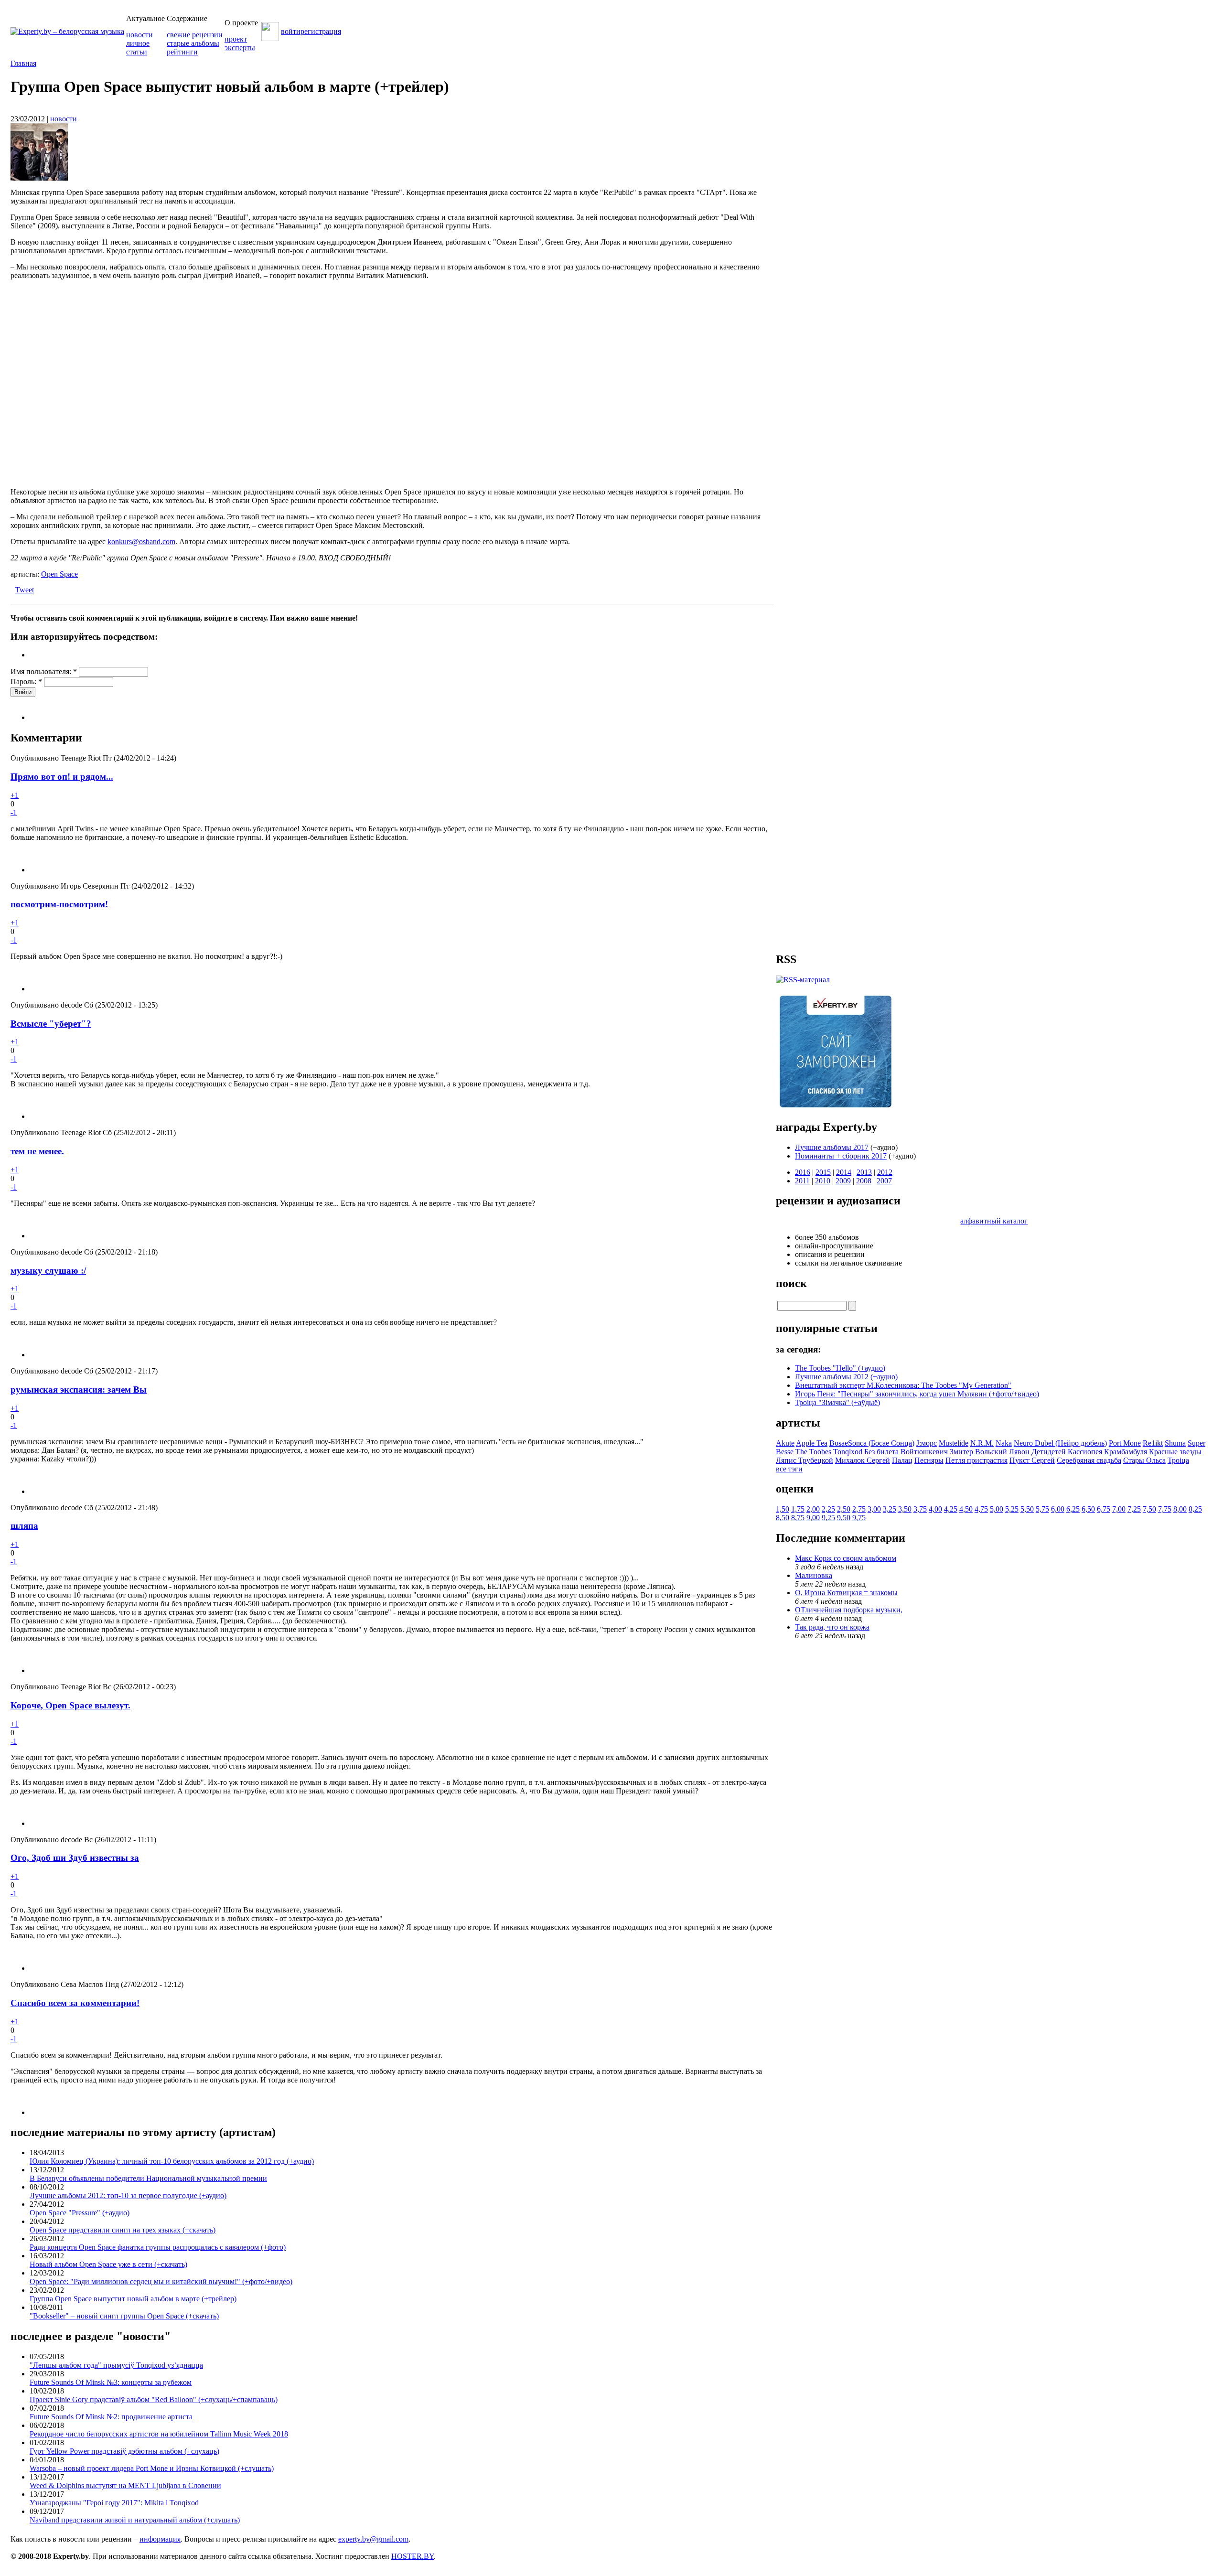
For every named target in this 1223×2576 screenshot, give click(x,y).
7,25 (1134, 1509)
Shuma (1175, 1443)
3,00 (874, 1509)
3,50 (905, 1509)
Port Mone (1125, 1443)
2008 (864, 1181)
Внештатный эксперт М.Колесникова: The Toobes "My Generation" (903, 1385)
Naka (1004, 1443)
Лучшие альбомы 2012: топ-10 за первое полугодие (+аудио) (128, 2195)
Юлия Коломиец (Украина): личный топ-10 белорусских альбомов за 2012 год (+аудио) (172, 2161)
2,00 (813, 1509)
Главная (23, 63)
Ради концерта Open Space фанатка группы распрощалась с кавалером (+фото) (158, 2247)
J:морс (927, 1443)
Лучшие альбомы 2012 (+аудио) (846, 1377)
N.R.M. (982, 1443)
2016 (803, 1172)
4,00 (935, 1509)
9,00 (813, 1518)
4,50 (966, 1509)
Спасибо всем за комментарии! (75, 2003)
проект (236, 39)
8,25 (1195, 1509)
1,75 (798, 1509)
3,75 (920, 1509)
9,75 (859, 1518)
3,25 (890, 1509)
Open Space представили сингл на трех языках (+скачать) (123, 2230)
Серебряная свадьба (1089, 1460)
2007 (884, 1181)
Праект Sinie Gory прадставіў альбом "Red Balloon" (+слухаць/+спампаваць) (154, 2399)
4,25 (951, 1509)
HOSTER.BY (413, 2556)
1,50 (783, 1509)
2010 (823, 1181)
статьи (137, 52)
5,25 (1012, 1509)
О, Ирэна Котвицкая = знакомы (846, 1593)
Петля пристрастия (976, 1460)
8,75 (798, 1518)
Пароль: (26, 682)
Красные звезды (1175, 1452)
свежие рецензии (195, 35)
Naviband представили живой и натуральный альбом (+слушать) (135, 2520)
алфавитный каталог (994, 1221)
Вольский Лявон (1002, 1452)
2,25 (828, 1509)
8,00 (1180, 1509)
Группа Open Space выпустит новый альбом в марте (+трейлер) (133, 2299)
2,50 (844, 1509)
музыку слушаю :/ (48, 1271)
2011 (802, 1181)
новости (139, 35)
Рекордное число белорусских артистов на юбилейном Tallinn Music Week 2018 (159, 2434)
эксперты (240, 48)
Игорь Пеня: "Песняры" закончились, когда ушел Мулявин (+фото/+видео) (917, 1394)
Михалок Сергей (863, 1460)
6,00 (1058, 1509)
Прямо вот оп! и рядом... (62, 777)
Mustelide (954, 1443)
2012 (885, 1172)
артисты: (26, 574)
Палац (902, 1460)
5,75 (1042, 1509)
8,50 (783, 1518)
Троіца (1178, 1460)
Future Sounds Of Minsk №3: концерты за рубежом (111, 2382)
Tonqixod (848, 1452)
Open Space (59, 574)
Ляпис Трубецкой (805, 1460)
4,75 (981, 1509)
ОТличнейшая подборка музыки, (849, 1610)
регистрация (321, 31)
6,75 (1104, 1509)
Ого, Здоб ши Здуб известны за (75, 1858)
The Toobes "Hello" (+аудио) (840, 1368)
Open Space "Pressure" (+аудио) (80, 2213)
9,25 (828, 1518)
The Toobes (813, 1452)
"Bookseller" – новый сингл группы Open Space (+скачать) (124, 2316)
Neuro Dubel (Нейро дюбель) (1060, 1443)
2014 (844, 1172)
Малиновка (814, 1575)
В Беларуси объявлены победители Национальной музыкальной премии (148, 2178)
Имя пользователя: (44, 671)
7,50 (1149, 1509)
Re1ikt (1153, 1443)
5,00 (997, 1509)
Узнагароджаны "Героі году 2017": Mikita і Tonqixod (114, 2503)
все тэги (789, 1469)
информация (160, 2539)
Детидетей (1049, 1452)
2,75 (859, 1509)
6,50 (1088, 1509)
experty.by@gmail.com (373, 2539)
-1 (14, 812)
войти (291, 31)
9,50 (844, 1518)
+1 (15, 795)
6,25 (1073, 1509)
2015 (823, 1172)
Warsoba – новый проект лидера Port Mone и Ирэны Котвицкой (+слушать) (152, 2468)
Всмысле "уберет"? (51, 1024)
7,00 (1119, 1509)
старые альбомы (193, 43)
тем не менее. (37, 1151)
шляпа (24, 1526)
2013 (864, 1172)
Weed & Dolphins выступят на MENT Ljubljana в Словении (125, 2485)
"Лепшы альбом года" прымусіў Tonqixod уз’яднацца (116, 2365)
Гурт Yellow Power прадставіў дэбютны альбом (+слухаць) (124, 2451)
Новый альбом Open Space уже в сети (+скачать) (108, 2264)
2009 (843, 1181)
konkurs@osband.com (141, 542)
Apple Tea (812, 1443)
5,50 (1027, 1509)
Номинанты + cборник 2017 (841, 1156)
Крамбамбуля (1126, 1452)
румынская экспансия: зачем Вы (79, 1390)
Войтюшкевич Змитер (937, 1452)
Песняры (929, 1460)
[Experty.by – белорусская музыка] (67, 31)
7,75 (1165, 1509)
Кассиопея (1085, 1452)
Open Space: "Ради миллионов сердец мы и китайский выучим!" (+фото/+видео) (161, 2281)
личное (138, 43)
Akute (785, 1443)
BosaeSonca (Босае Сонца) (872, 1443)
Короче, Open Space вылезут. (70, 1705)
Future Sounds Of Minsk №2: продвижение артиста (111, 2417)
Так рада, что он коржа (832, 1627)
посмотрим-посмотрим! (59, 904)
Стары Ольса (1144, 1460)
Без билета (881, 1452)
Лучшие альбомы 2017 (832, 1147)
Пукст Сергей (1032, 1460)
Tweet (25, 590)
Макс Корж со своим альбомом (846, 1558)
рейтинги (182, 52)
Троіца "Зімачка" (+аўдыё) (837, 1402)
